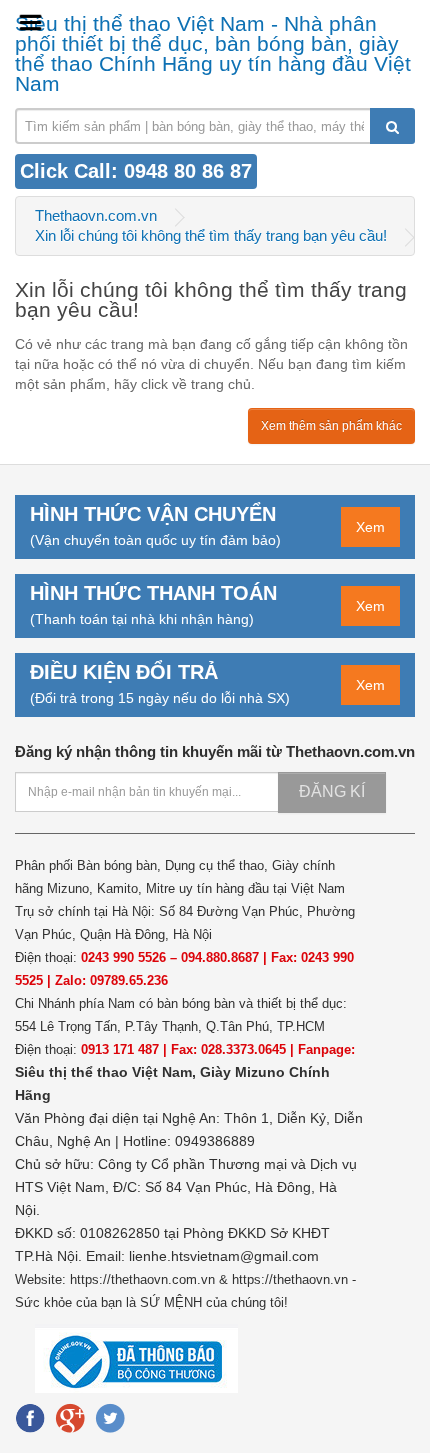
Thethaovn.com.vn (96, 215)
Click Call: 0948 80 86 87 (136, 171)
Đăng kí (332, 791)
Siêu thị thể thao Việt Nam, (107, 1072)
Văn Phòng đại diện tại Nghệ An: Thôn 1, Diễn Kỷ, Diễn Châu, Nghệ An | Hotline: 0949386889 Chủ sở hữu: (189, 1141)
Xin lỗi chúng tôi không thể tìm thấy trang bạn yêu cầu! (211, 235)
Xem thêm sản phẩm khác (331, 426)
